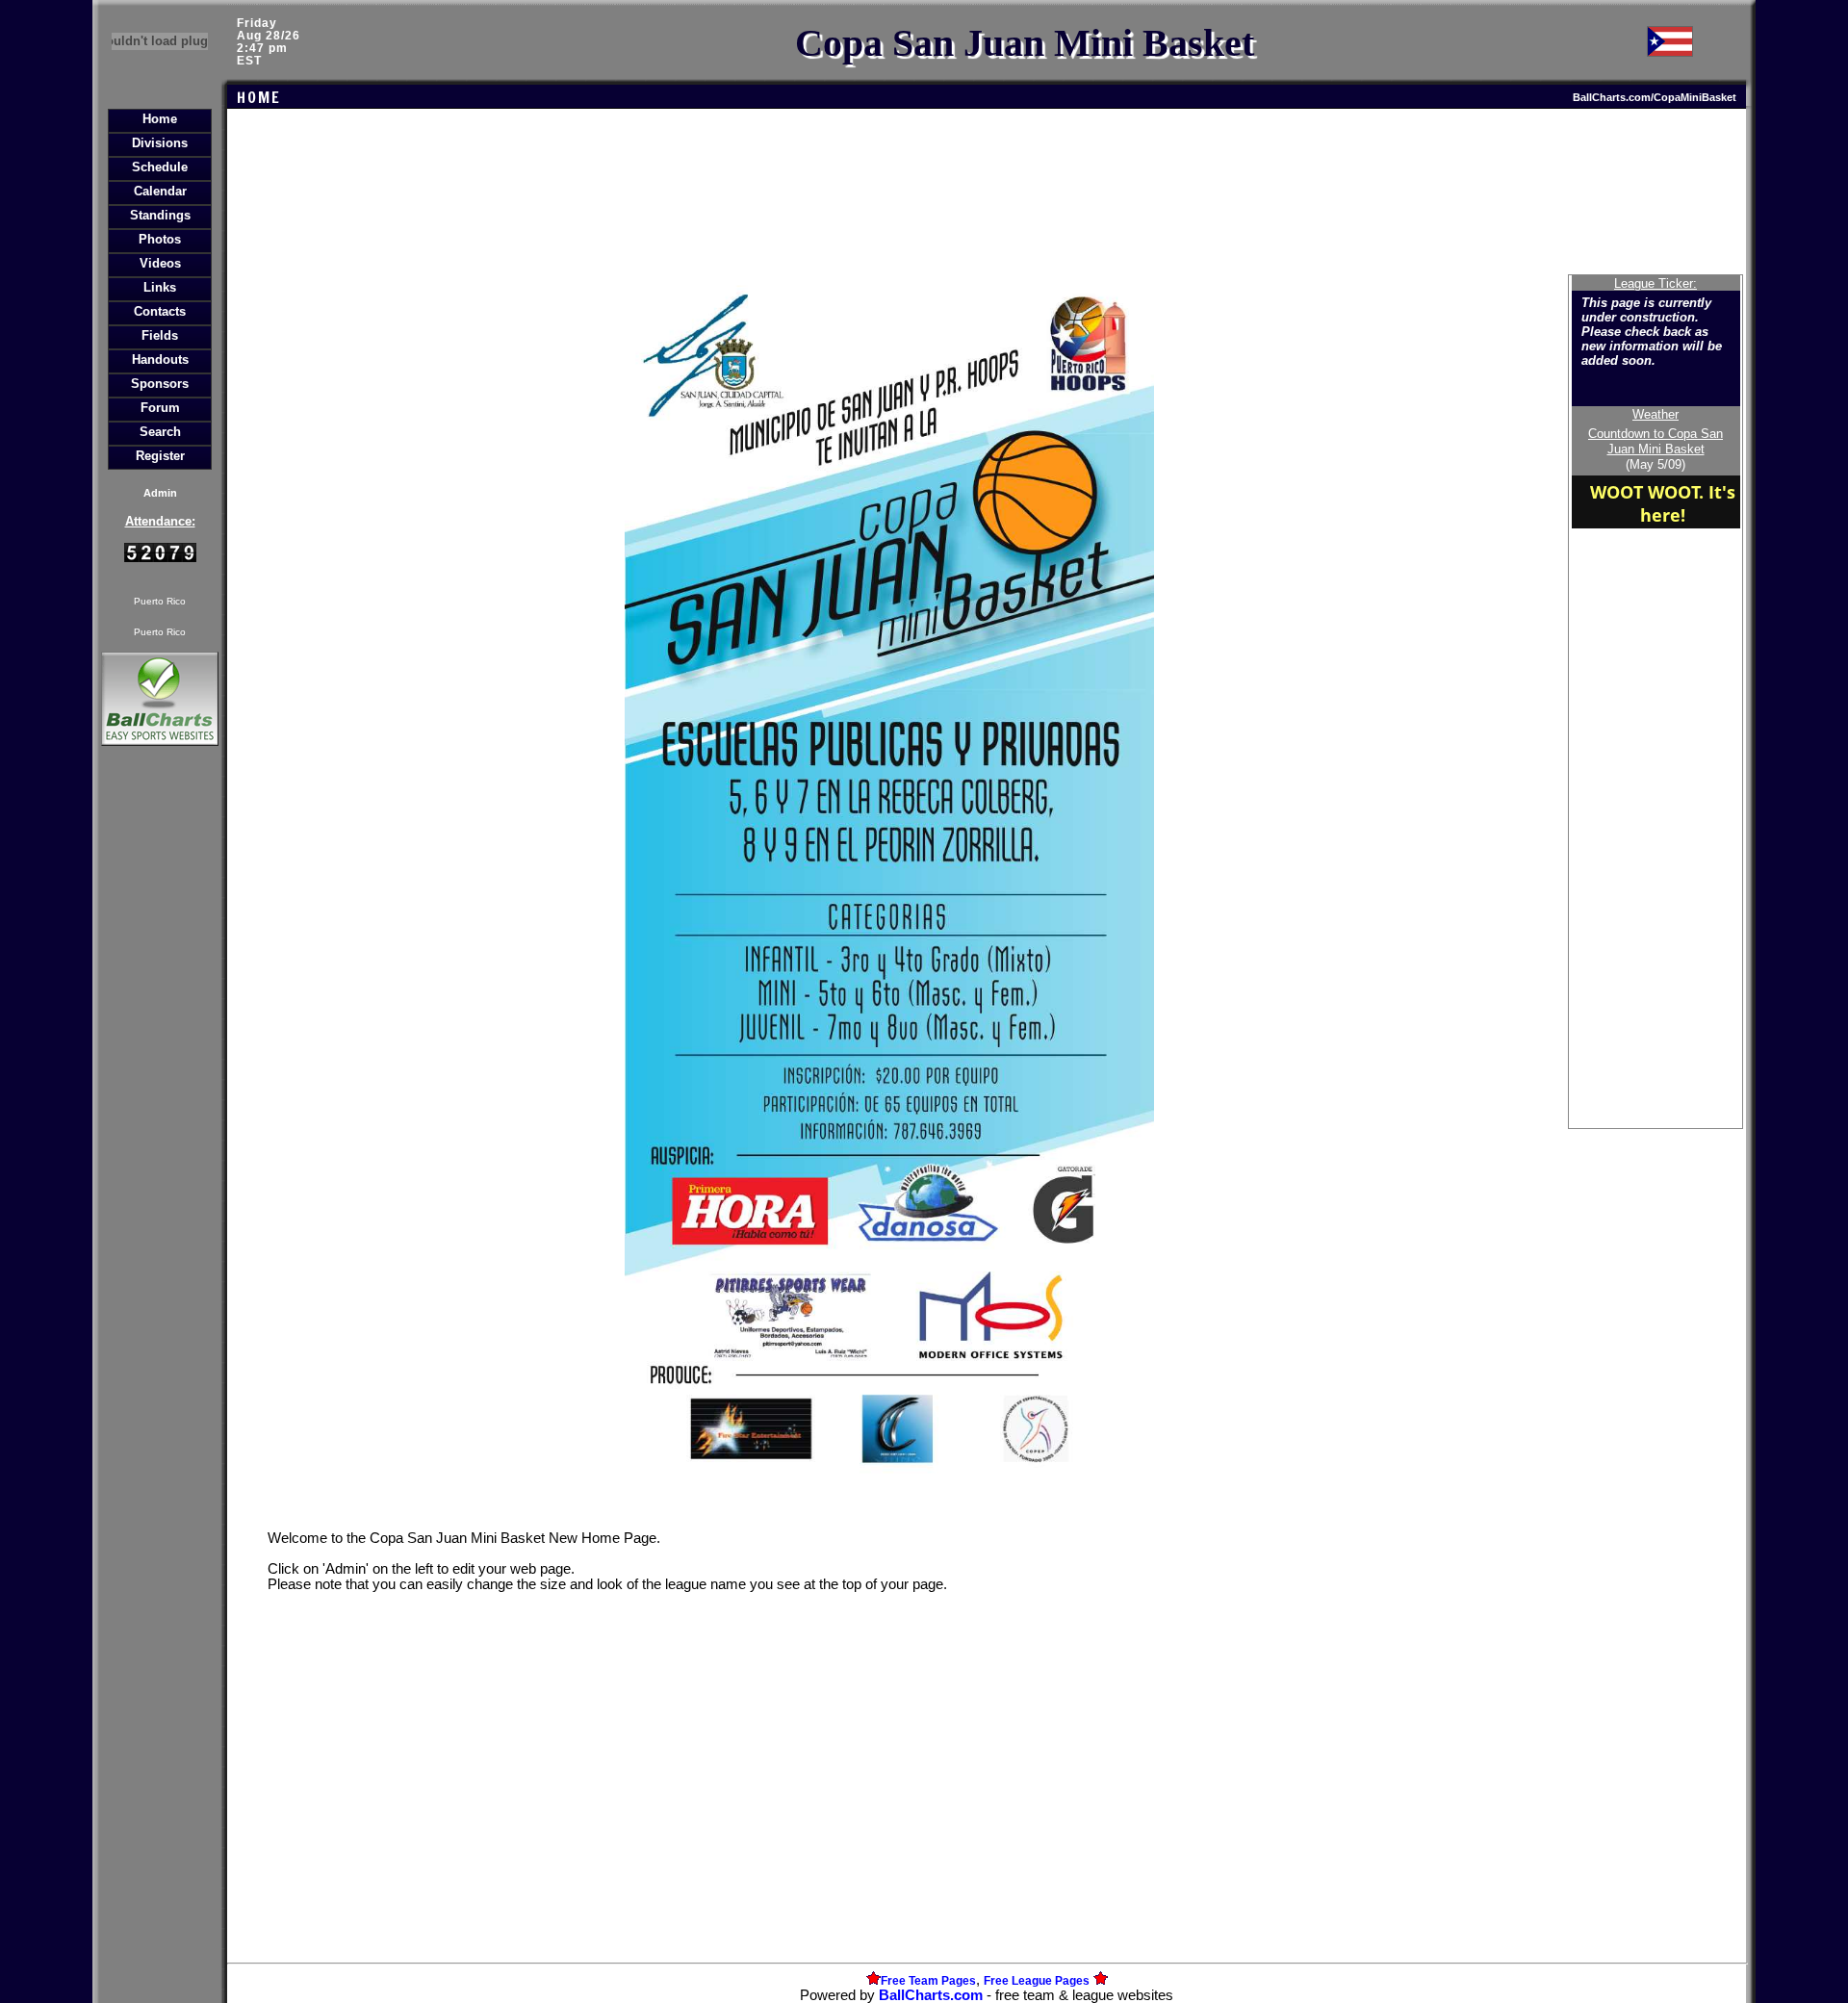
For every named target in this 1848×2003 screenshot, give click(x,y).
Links (160, 287)
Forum (160, 408)
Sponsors (160, 384)
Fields (160, 335)
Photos (160, 239)
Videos (160, 263)
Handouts (160, 360)
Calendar (160, 191)
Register (160, 456)
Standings (160, 215)
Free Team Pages (928, 1981)
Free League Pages (1037, 1981)
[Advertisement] (160, 1082)
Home (160, 119)
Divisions (160, 143)
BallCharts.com (931, 1995)
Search (160, 432)
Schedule (160, 167)
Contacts (160, 311)
